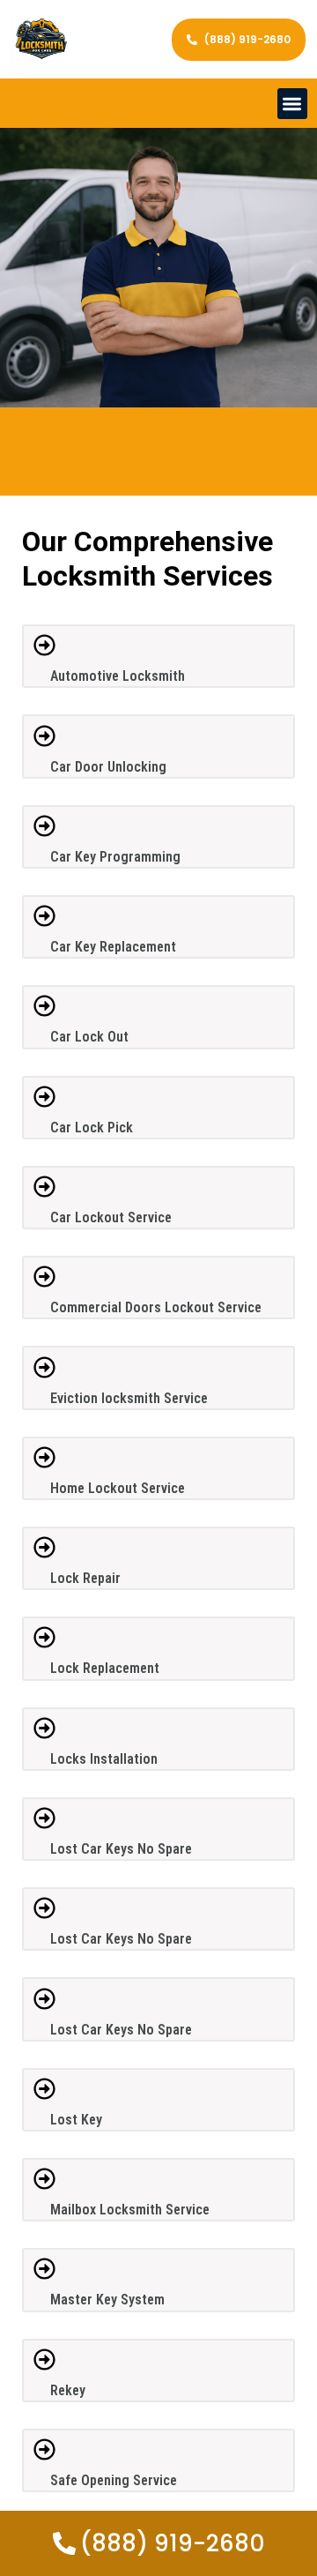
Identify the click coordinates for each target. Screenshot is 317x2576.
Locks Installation (104, 1759)
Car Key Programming (115, 857)
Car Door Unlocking (108, 767)
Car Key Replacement (113, 947)
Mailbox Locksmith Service (130, 2210)
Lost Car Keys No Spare (121, 1849)
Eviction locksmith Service (129, 1398)
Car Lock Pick (92, 1127)
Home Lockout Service (118, 1488)
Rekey (68, 2390)
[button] (293, 104)
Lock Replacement (105, 1668)
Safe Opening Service (114, 2480)
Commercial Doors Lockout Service (156, 1307)
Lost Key (76, 2120)
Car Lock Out (89, 1037)
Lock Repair (85, 1578)
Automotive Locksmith (118, 676)
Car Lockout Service (111, 1217)
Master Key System (107, 2300)
